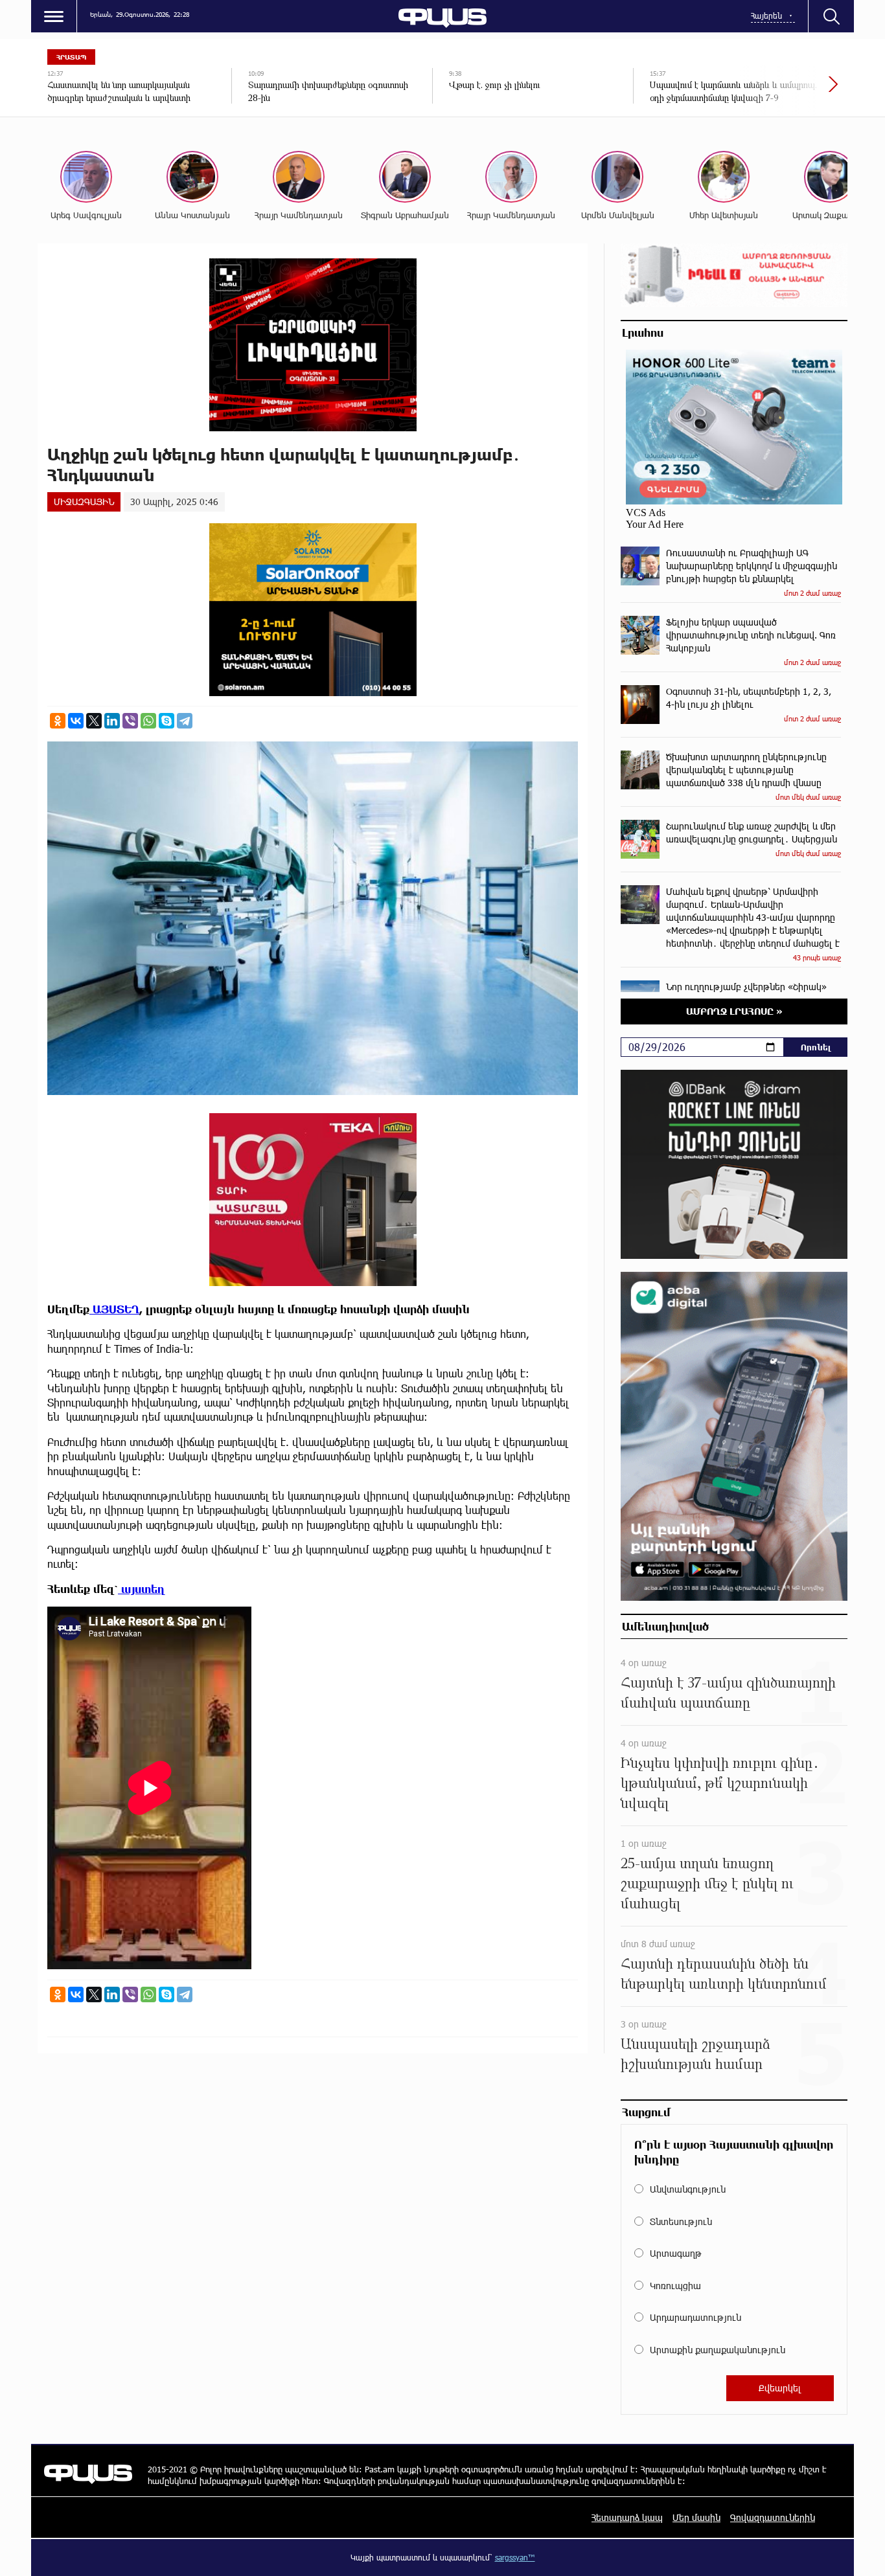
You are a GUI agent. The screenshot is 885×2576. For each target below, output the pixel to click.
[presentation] (789, 91)
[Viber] (130, 721)
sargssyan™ (515, 2557)
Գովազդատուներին (773, 2517)
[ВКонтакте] (76, 721)
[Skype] (167, 721)
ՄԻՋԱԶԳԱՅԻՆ (84, 502)
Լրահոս (643, 332)
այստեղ (142, 1589)
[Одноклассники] (58, 721)
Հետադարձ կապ (627, 2517)
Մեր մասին (696, 2517)
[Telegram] (185, 721)
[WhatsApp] (148, 721)
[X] (94, 721)
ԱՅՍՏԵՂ (114, 1309)
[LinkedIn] (112, 721)
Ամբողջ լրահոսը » (734, 1011)
